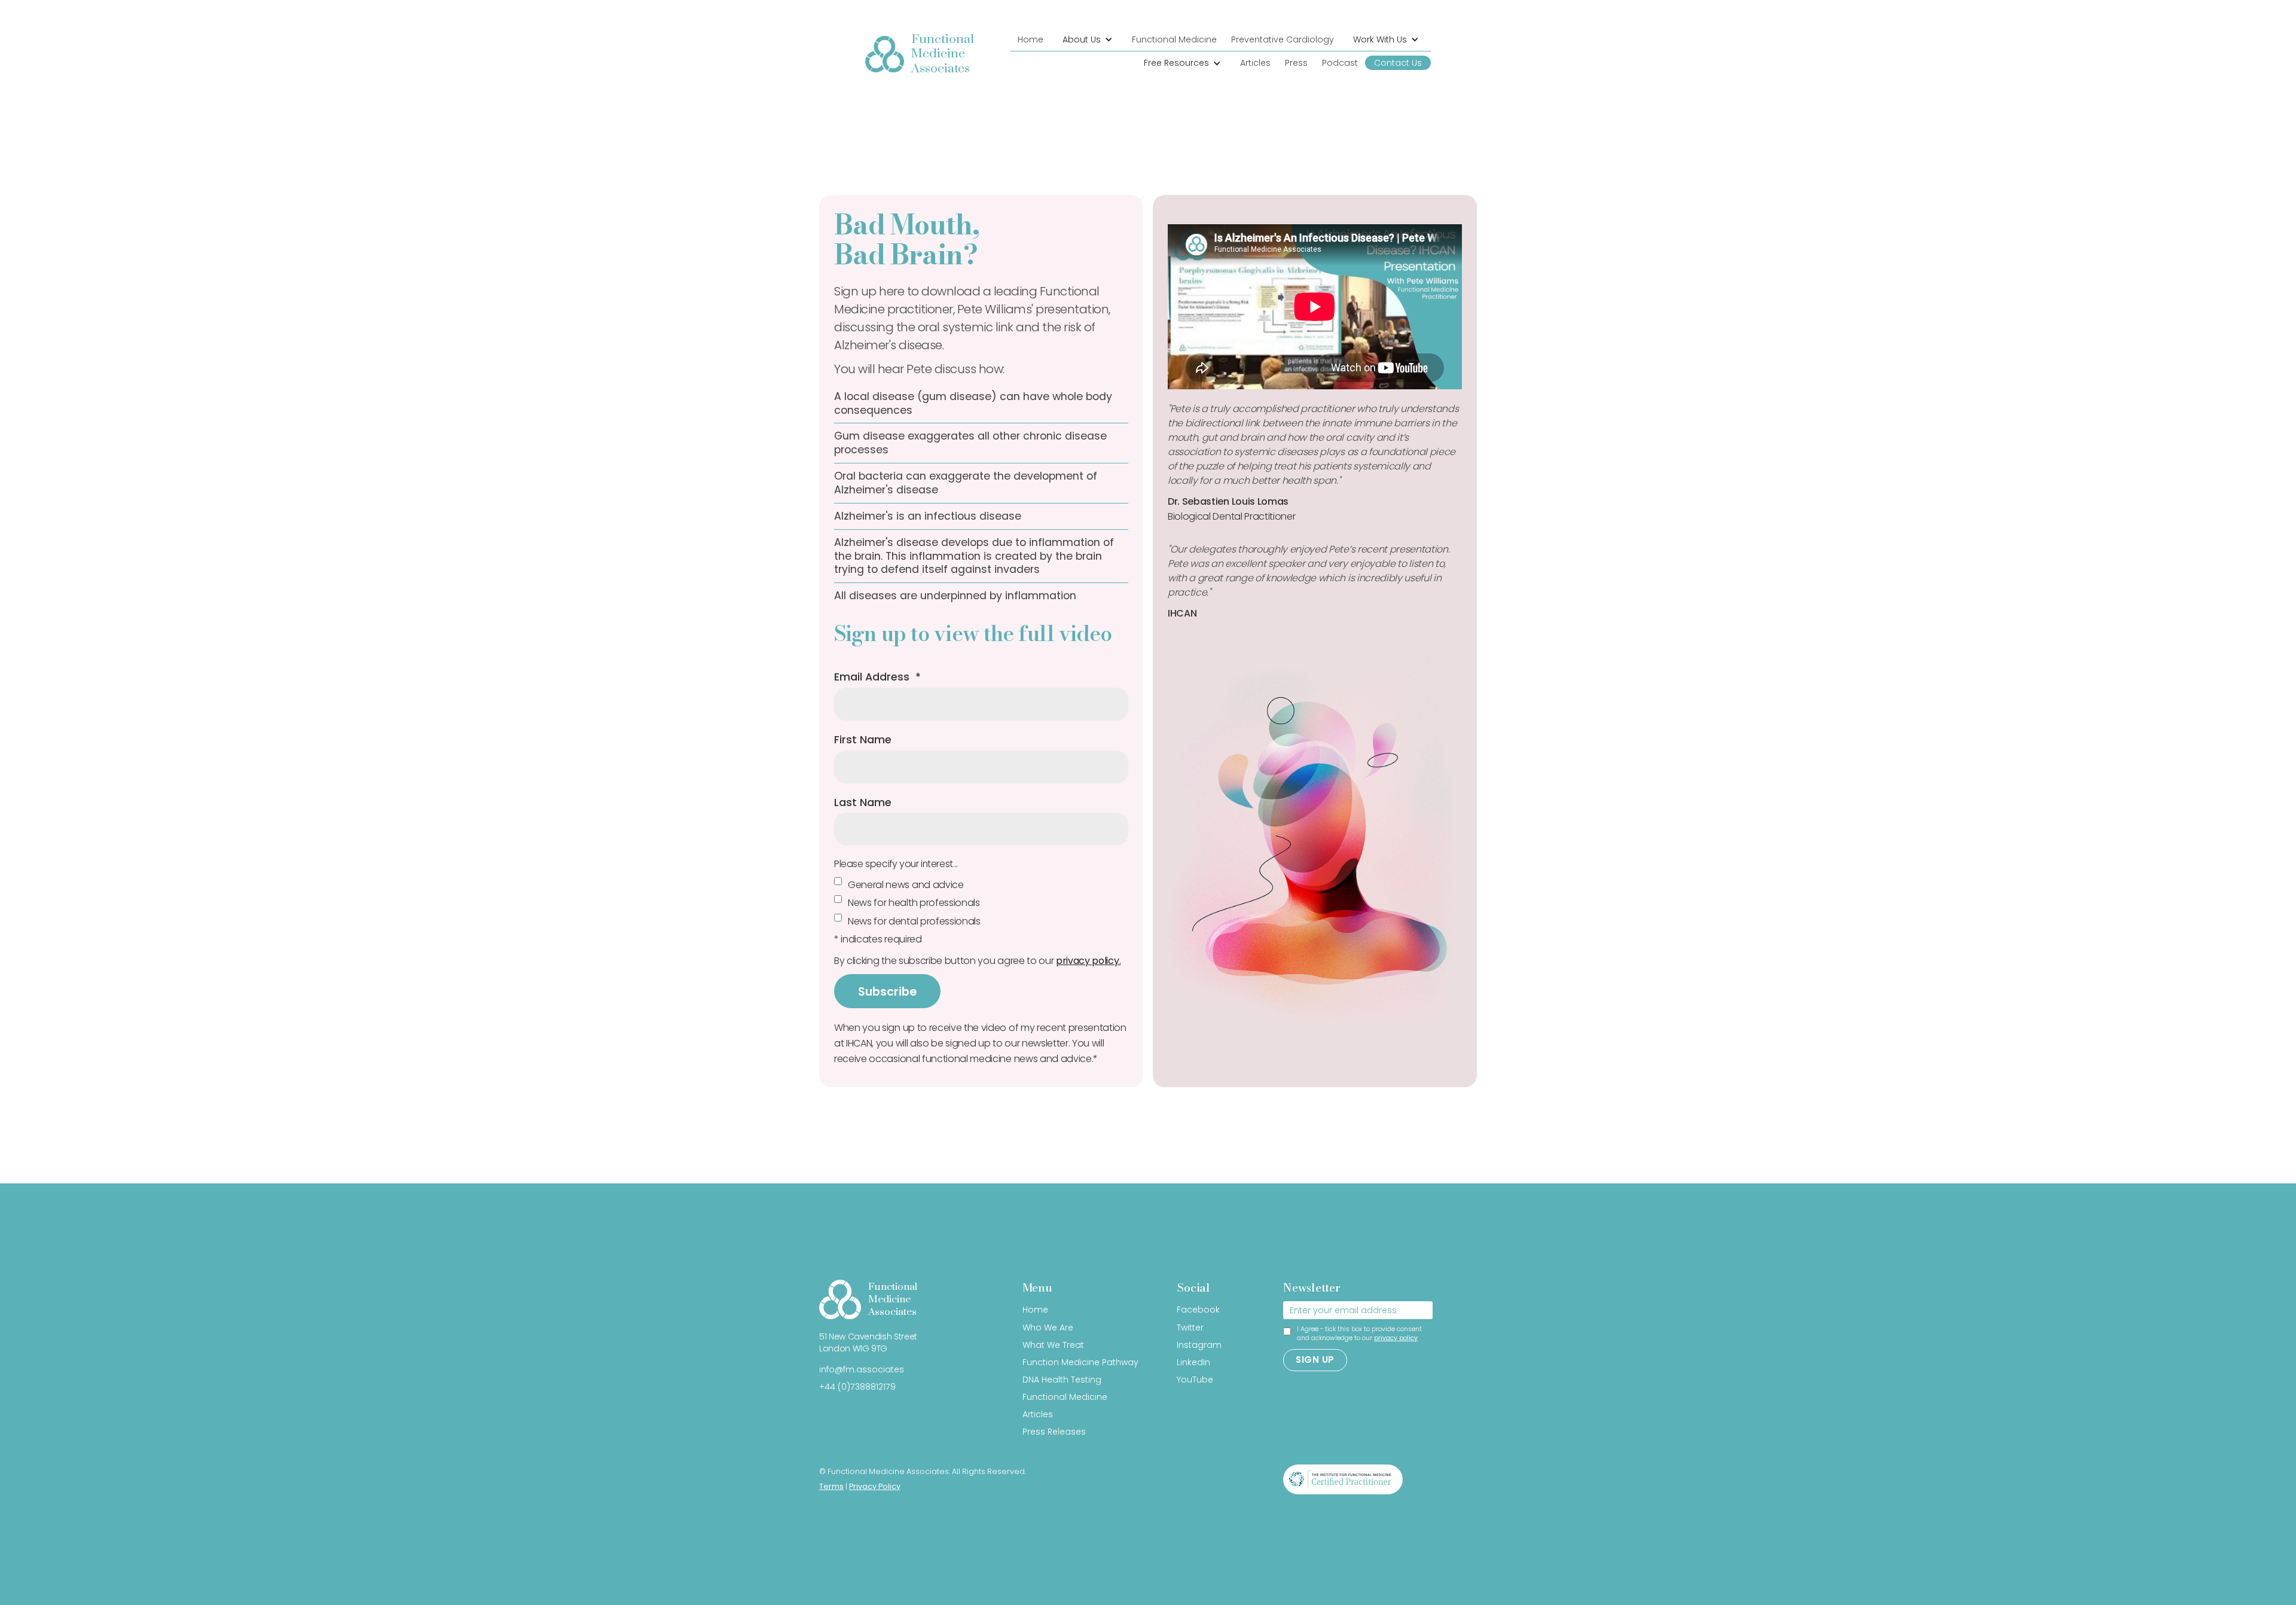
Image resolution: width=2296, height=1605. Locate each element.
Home (1031, 39)
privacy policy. (1088, 961)
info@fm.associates (862, 1369)
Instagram (1199, 1345)
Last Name (863, 802)
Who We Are (1048, 1328)
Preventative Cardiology (1283, 39)
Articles (1255, 63)
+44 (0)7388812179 (857, 1387)
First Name (863, 740)
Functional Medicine (1174, 39)
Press (1296, 63)
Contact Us (1398, 63)
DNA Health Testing (1062, 1380)
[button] (1088, 40)
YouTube (1195, 1380)
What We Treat (1053, 1345)
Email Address (877, 677)
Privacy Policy (875, 1486)
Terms (831, 1486)
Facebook (1198, 1310)
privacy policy (1396, 1338)
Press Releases (1054, 1432)
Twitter (1190, 1328)
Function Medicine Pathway (1080, 1362)
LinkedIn (1193, 1362)
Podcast (1340, 63)
